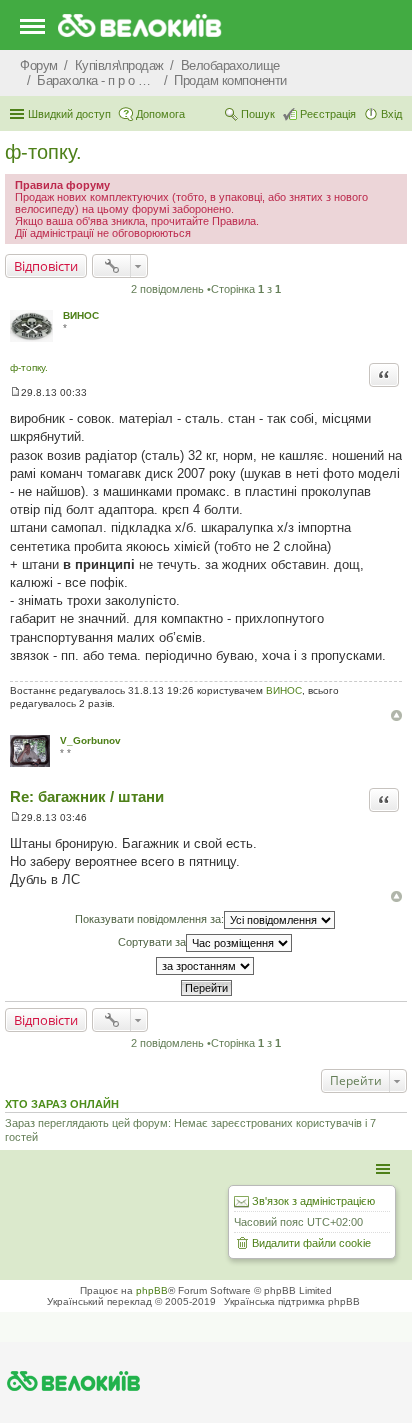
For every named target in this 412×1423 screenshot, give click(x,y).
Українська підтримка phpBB (292, 1301)
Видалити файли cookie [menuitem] (311, 1243)
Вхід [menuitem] (391, 114)
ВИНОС (81, 315)
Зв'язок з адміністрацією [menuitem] (313, 1201)
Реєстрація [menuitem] (328, 114)
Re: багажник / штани (87, 796)
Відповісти (46, 266)
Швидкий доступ (69, 114)
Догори (396, 715)
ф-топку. (43, 152)
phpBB (152, 1290)
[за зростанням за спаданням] (206, 966)
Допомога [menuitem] (160, 114)
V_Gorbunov (90, 740)
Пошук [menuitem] (258, 114)
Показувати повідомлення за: (149, 919)
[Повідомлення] (15, 392)
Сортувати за (152, 942)
